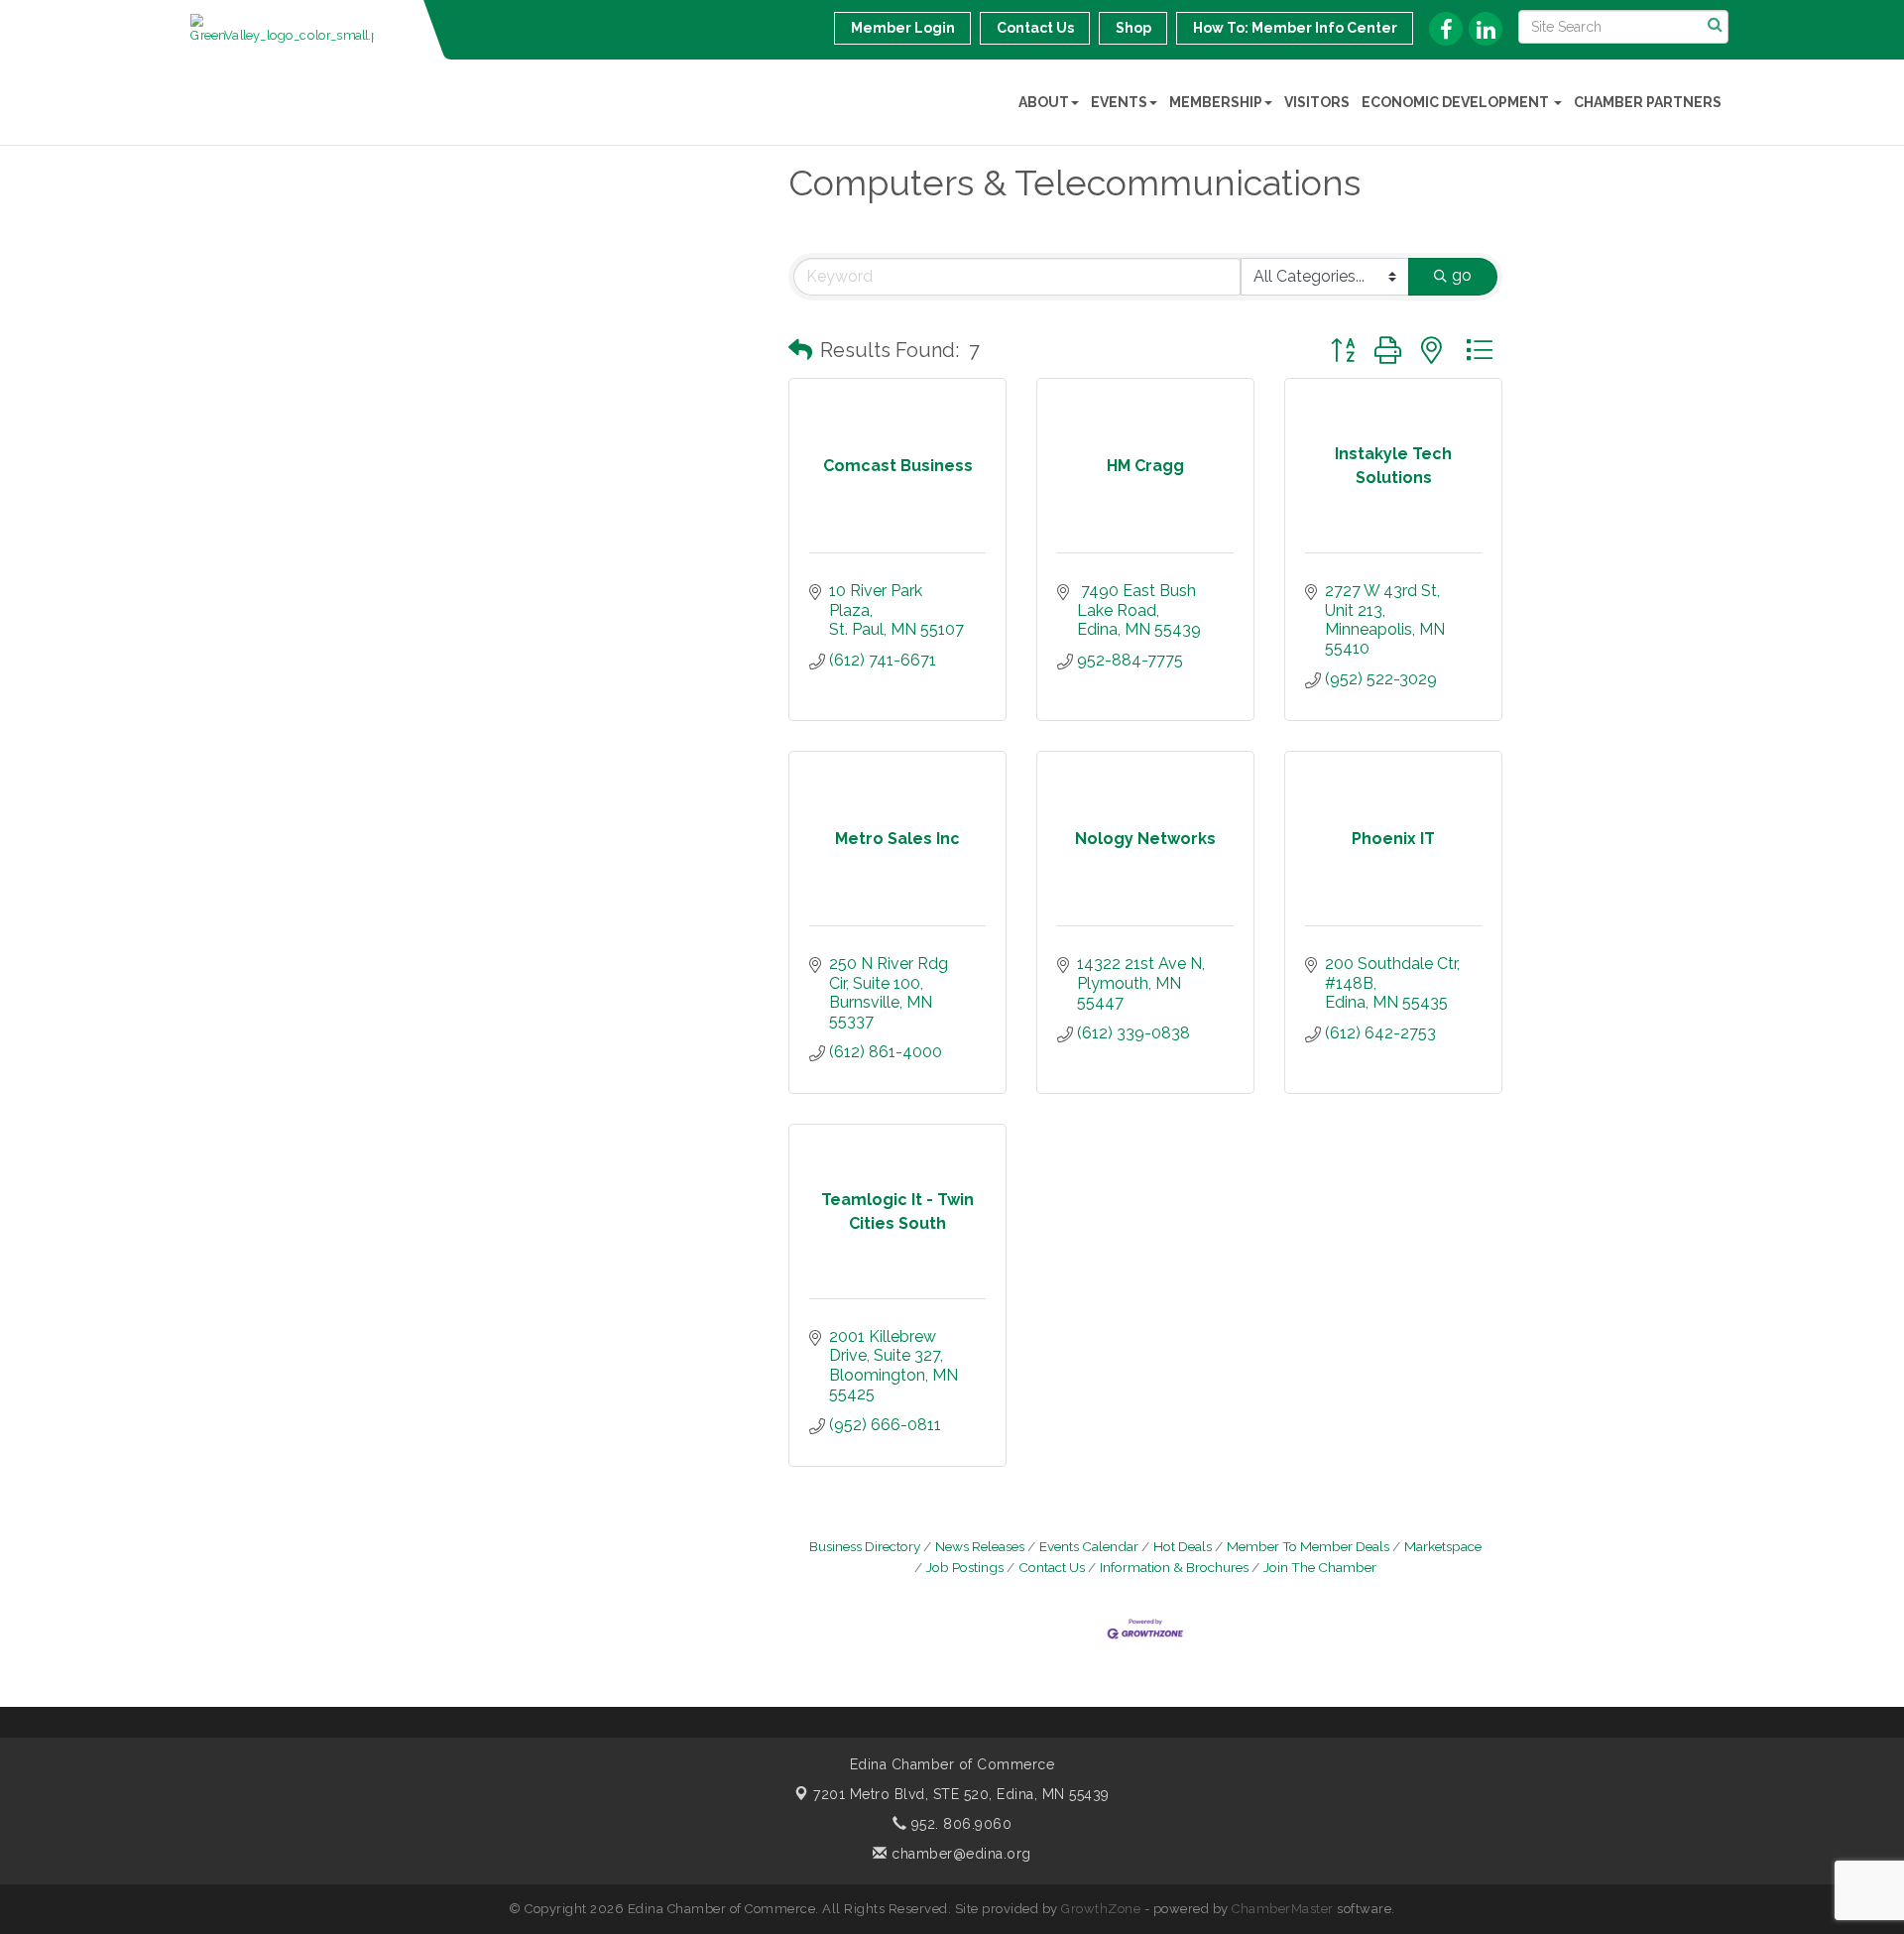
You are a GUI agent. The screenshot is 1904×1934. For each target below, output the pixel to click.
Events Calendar (1089, 1546)
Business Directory (865, 1546)
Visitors (1317, 102)
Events (1119, 102)
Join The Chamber (1320, 1567)
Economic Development (1457, 102)
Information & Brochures (1174, 1567)
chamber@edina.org (959, 1854)
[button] (800, 350)
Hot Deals (1183, 1546)
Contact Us (1052, 1567)
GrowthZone (1101, 1909)
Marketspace (1443, 1546)
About (1044, 102)
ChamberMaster (1283, 1909)
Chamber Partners (1648, 102)
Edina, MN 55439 (961, 1794)
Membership (1216, 102)
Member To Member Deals (1308, 1546)
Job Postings (965, 1567)
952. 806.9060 (959, 1824)
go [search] (1462, 275)
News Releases (980, 1546)
